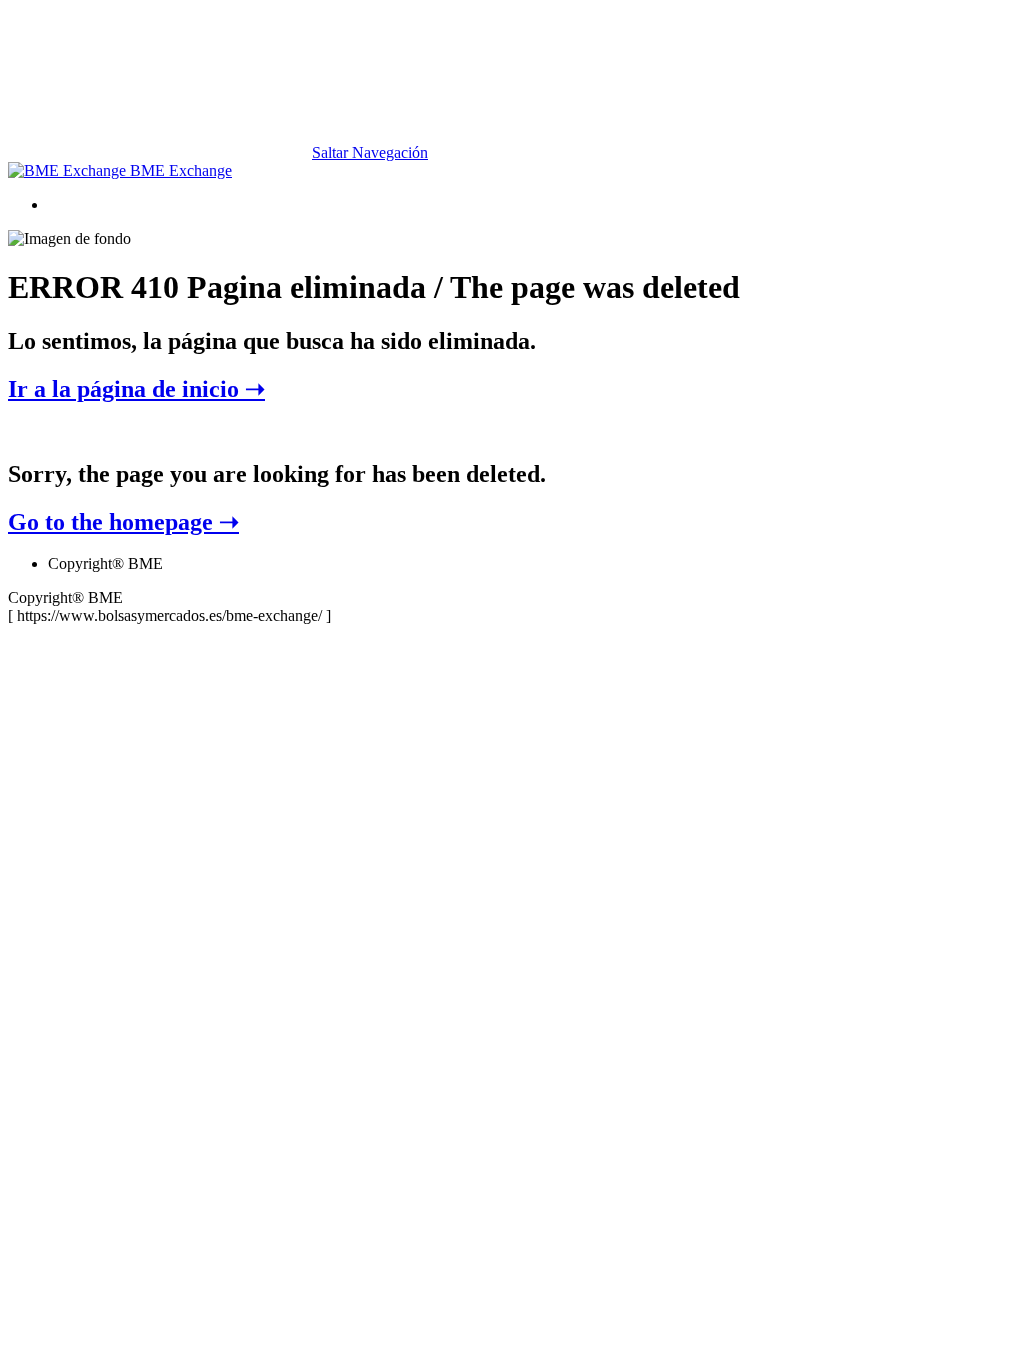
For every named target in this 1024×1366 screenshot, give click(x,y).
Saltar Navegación (370, 152)
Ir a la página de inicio (136, 389)
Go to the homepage (123, 522)
